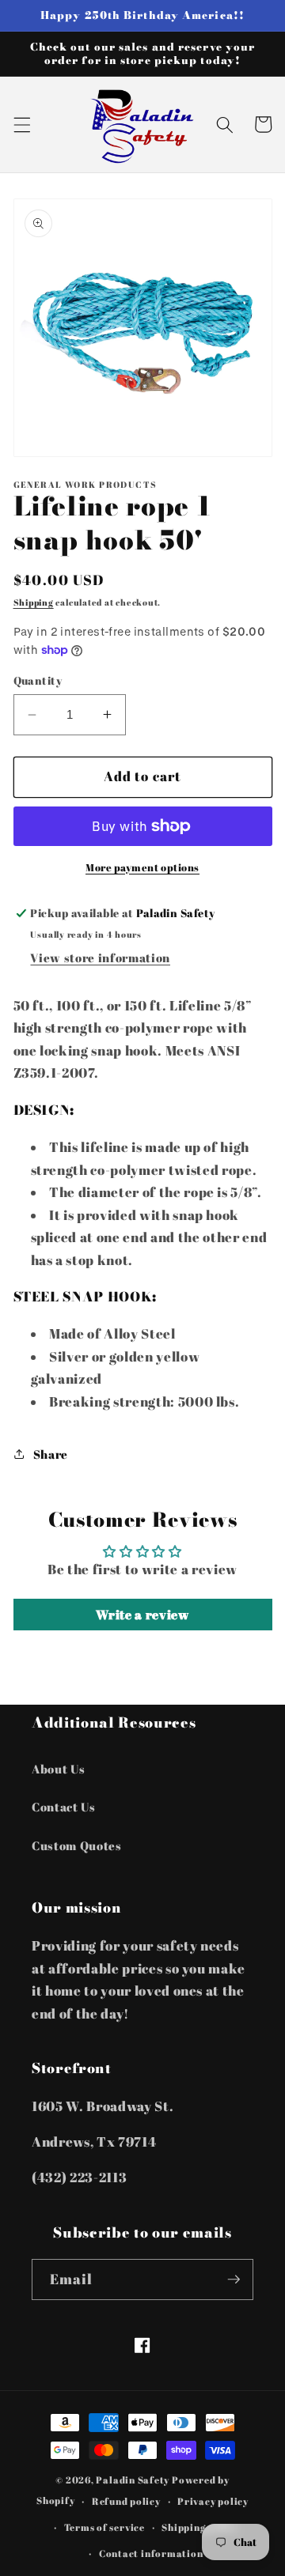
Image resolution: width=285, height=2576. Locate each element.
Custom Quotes (77, 1845)
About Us (58, 1769)
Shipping (34, 602)
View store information (100, 958)
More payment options (142, 867)
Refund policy (126, 2501)
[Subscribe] (234, 2279)
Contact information (151, 2553)
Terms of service (104, 2527)
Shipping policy (200, 2527)
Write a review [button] (142, 1615)
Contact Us (64, 1807)
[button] (21, 124)
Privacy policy (213, 2501)
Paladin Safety (133, 2480)
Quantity (38, 680)
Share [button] (51, 1454)
